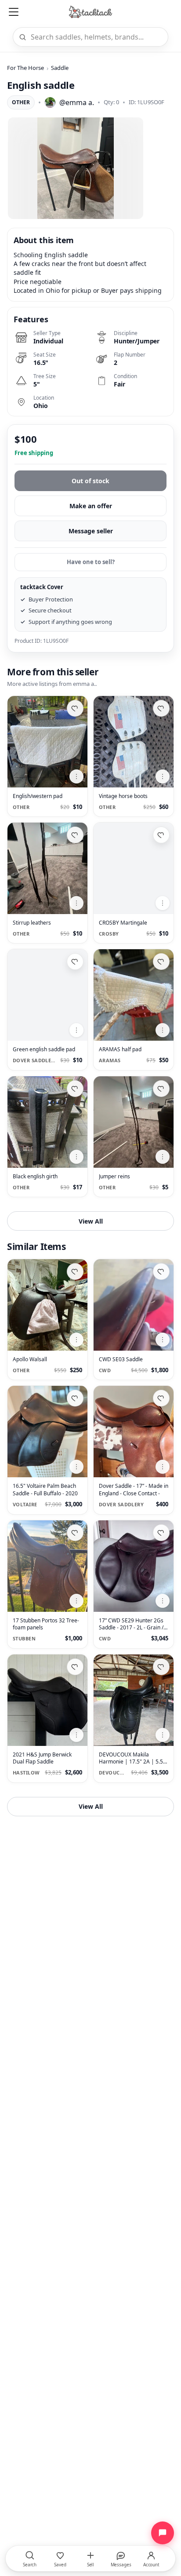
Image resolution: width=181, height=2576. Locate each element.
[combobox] (96, 37)
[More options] (76, 776)
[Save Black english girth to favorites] (75, 1089)
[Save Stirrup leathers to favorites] (75, 835)
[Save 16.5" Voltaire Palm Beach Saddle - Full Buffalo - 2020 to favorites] (75, 1398)
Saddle (60, 68)
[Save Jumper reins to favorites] (161, 1089)
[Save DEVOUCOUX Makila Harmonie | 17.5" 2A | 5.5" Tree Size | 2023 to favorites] (161, 1667)
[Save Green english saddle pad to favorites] (75, 962)
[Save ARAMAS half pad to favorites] (161, 962)
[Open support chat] (163, 2533)
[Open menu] (14, 12)
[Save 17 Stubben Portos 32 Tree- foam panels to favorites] (75, 1533)
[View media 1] (76, 168)
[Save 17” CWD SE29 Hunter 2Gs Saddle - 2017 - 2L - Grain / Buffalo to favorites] (161, 1533)
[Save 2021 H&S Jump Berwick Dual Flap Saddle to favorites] (75, 1667)
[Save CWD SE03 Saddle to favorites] (161, 1272)
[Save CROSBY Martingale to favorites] (161, 835)
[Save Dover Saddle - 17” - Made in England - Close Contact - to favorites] (161, 1398)
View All (91, 1221)
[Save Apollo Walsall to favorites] (75, 1272)
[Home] (91, 12)
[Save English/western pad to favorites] (75, 708)
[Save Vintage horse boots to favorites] (161, 708)
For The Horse (25, 68)
